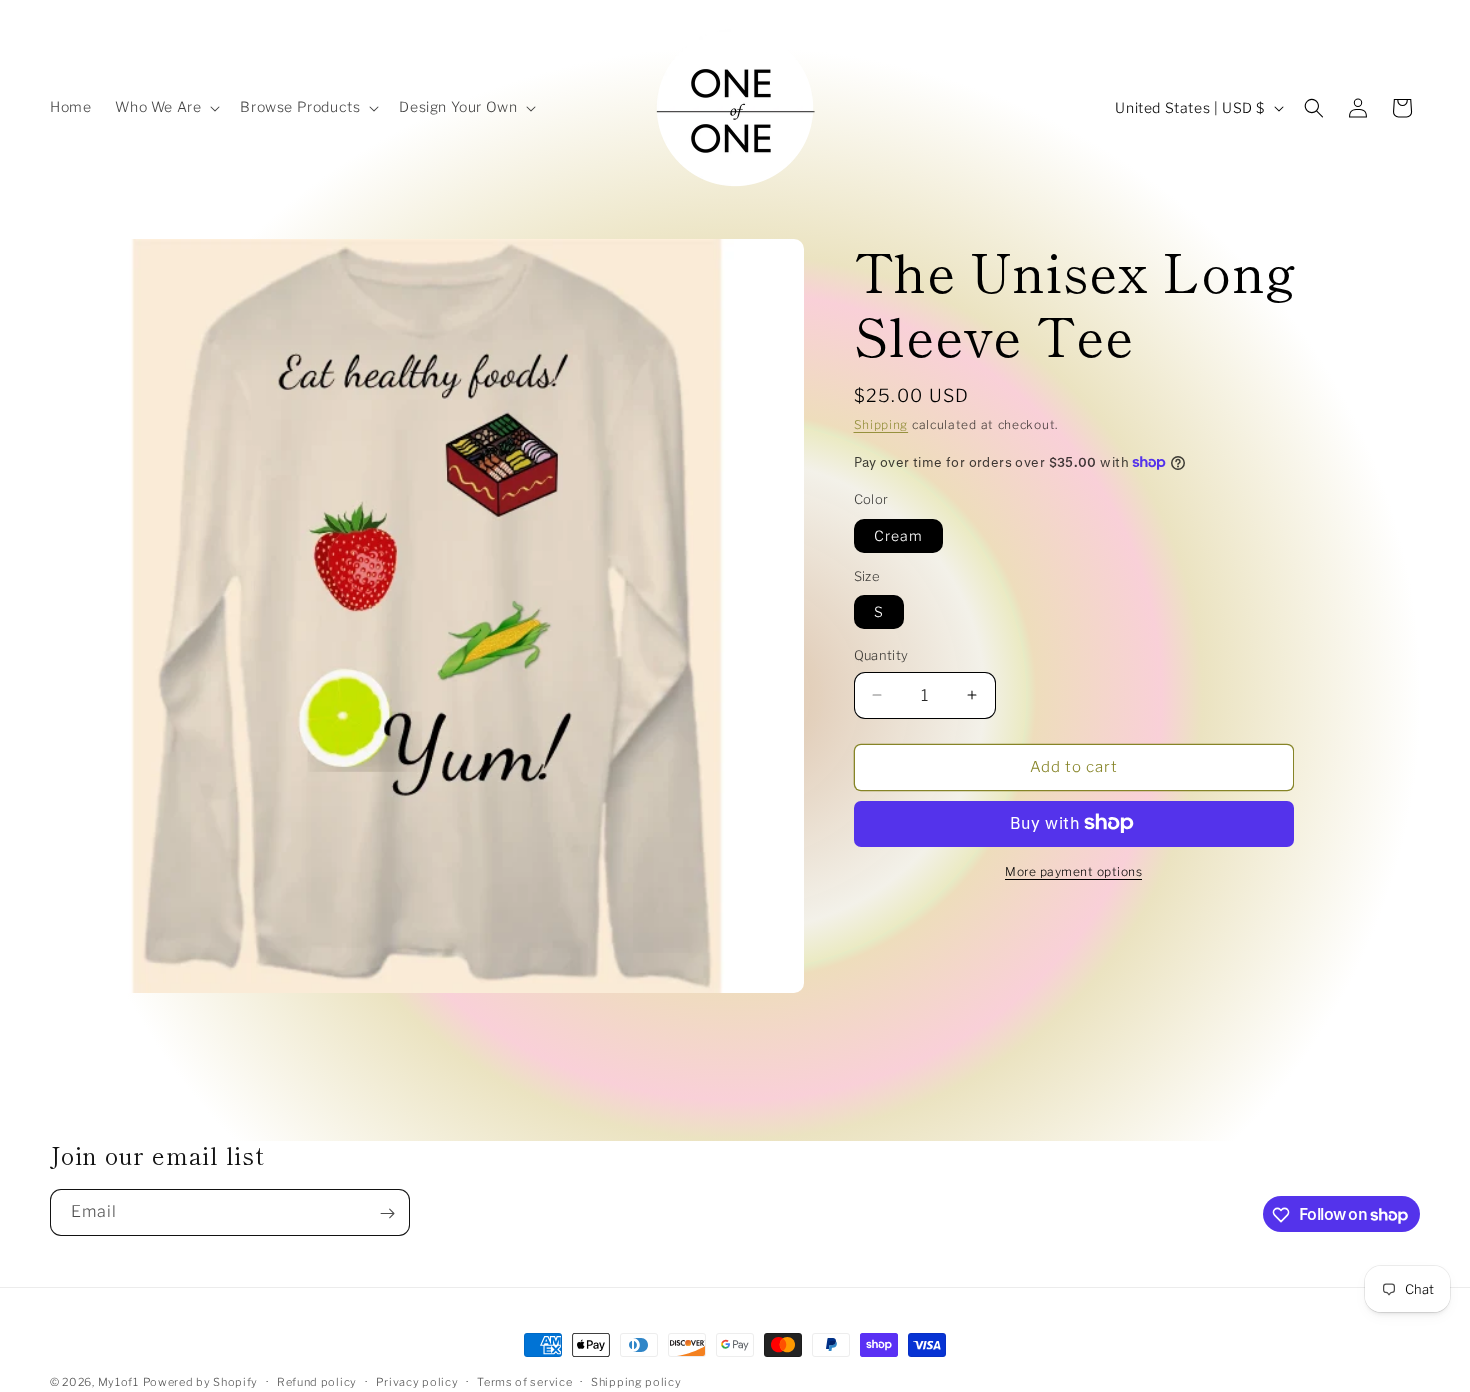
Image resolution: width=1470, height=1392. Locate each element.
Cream (898, 534)
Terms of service (524, 1381)
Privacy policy (417, 1381)
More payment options (1073, 870)
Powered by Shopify (201, 1382)
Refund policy (317, 1381)
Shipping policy (636, 1381)
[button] (165, 107)
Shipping (881, 424)
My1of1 (118, 1382)
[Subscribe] (387, 1213)
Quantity (881, 655)
